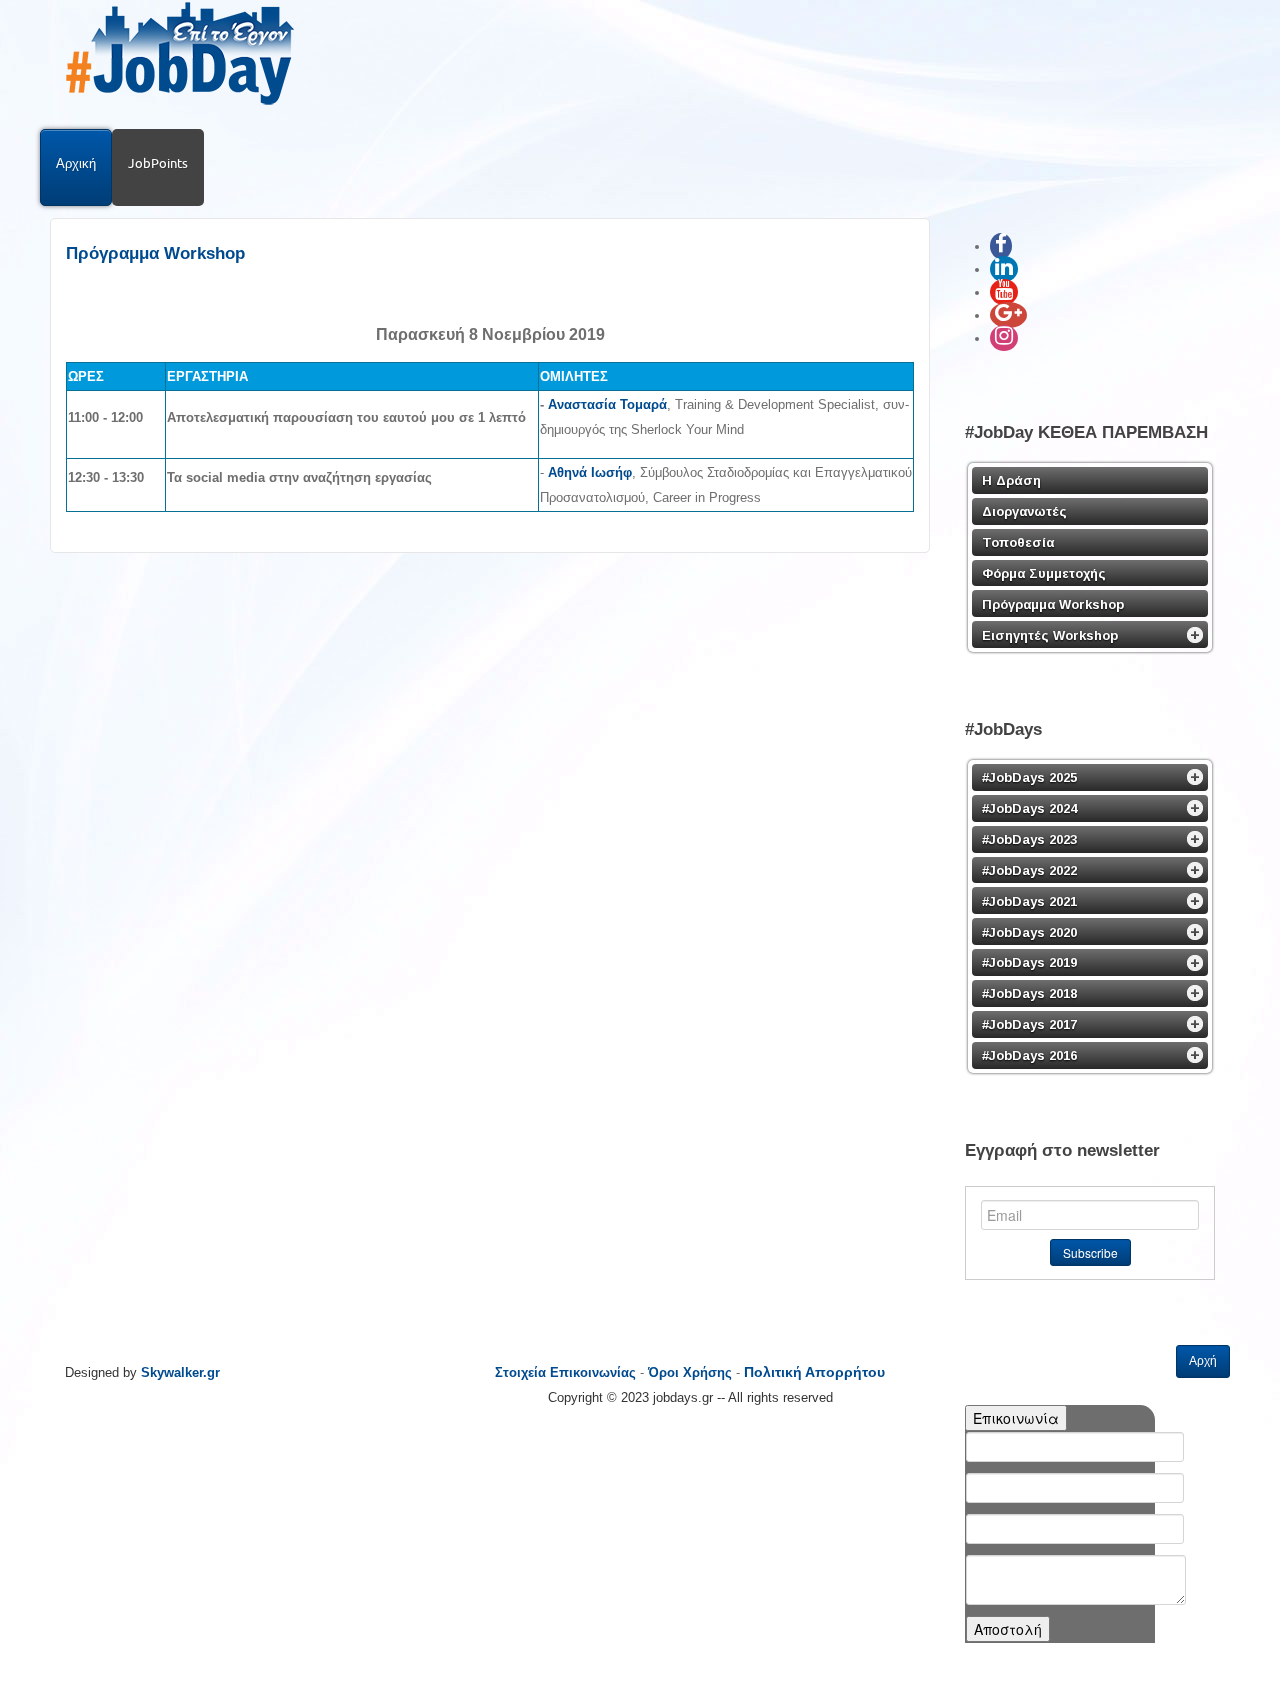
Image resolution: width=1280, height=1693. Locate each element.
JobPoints (158, 163)
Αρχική (76, 163)
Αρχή (1203, 1361)
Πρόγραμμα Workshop (155, 253)
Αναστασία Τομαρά (607, 404)
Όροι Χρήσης (690, 1372)
